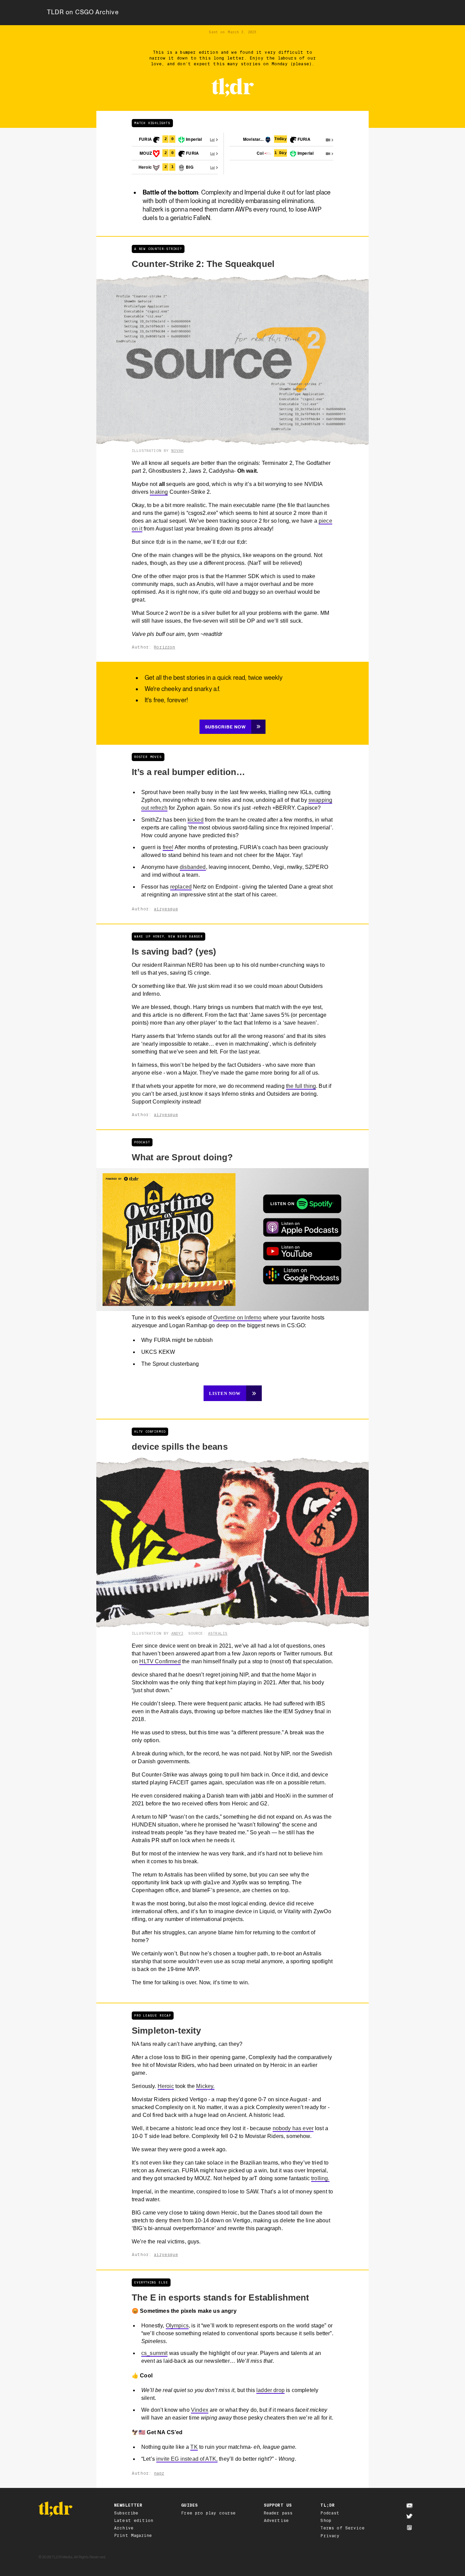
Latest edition (134, 2521)
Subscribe (126, 2513)
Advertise (276, 2521)
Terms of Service (342, 2528)
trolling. (320, 2178)
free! (168, 847)
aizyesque (166, 909)
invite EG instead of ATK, (187, 2459)
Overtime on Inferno (237, 1318)
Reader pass (278, 2513)
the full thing (301, 1086)
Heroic (166, 2086)
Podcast (330, 2513)
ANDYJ (177, 1633)
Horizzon (164, 647)
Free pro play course (208, 2513)
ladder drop (270, 2390)
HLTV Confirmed (160, 1661)
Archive (124, 2528)
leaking (159, 492)
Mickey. (205, 2086)
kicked (196, 820)
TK (194, 2447)
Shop (326, 2521)
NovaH (178, 451)
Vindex (200, 2410)
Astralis (218, 1633)
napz (159, 2473)
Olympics (177, 2326)
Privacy (330, 2536)
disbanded (193, 867)
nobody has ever (293, 2128)
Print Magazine (133, 2536)
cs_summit (154, 2353)
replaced (181, 887)
